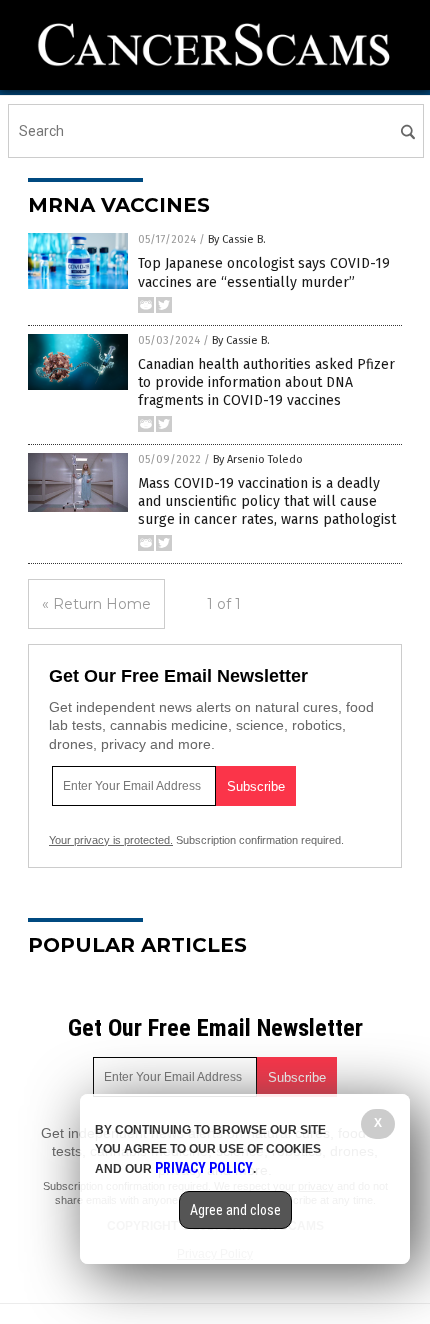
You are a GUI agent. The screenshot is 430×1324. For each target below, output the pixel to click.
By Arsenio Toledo (258, 459)
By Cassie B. (237, 239)
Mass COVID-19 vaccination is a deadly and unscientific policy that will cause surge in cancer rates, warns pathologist (267, 501)
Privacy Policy (204, 1168)
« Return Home (96, 604)
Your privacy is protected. (111, 840)
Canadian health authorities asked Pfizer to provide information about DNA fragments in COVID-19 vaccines (266, 382)
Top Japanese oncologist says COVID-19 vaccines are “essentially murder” (264, 272)
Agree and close (235, 1210)
